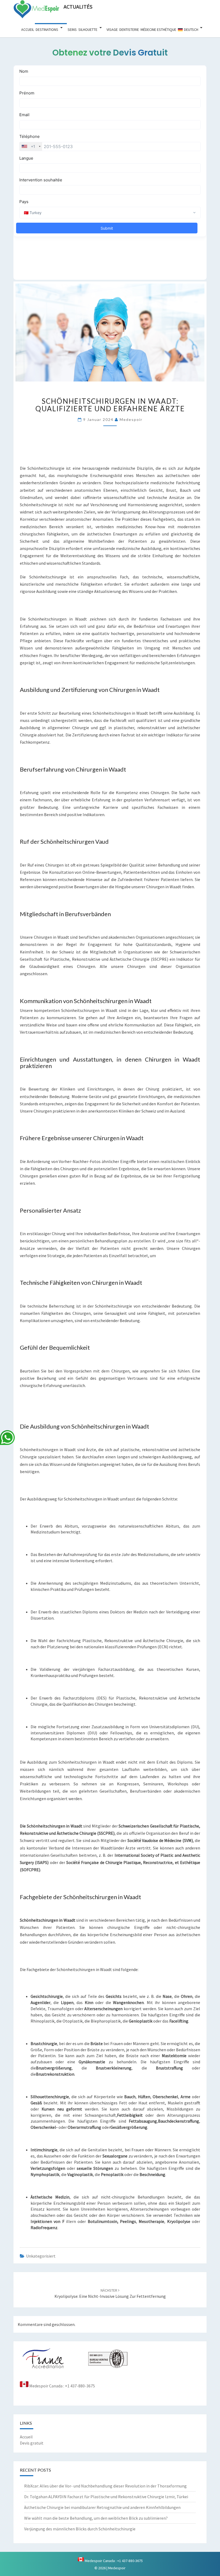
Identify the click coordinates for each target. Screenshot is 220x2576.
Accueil (28, 30)
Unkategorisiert (41, 2256)
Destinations (47, 30)
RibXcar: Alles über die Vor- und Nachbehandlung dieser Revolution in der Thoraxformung (105, 2486)
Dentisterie (129, 30)
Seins (72, 30)
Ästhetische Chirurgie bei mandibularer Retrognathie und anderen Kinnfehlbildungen (102, 2507)
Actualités (78, 7)
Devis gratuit (32, 2443)
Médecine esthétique (158, 30)
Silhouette (88, 30)
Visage (112, 30)
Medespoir (131, 419)
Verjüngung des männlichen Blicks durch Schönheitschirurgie (80, 2529)
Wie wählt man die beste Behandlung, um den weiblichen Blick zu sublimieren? (96, 2518)
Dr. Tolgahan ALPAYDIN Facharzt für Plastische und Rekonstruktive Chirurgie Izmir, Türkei (106, 2497)
